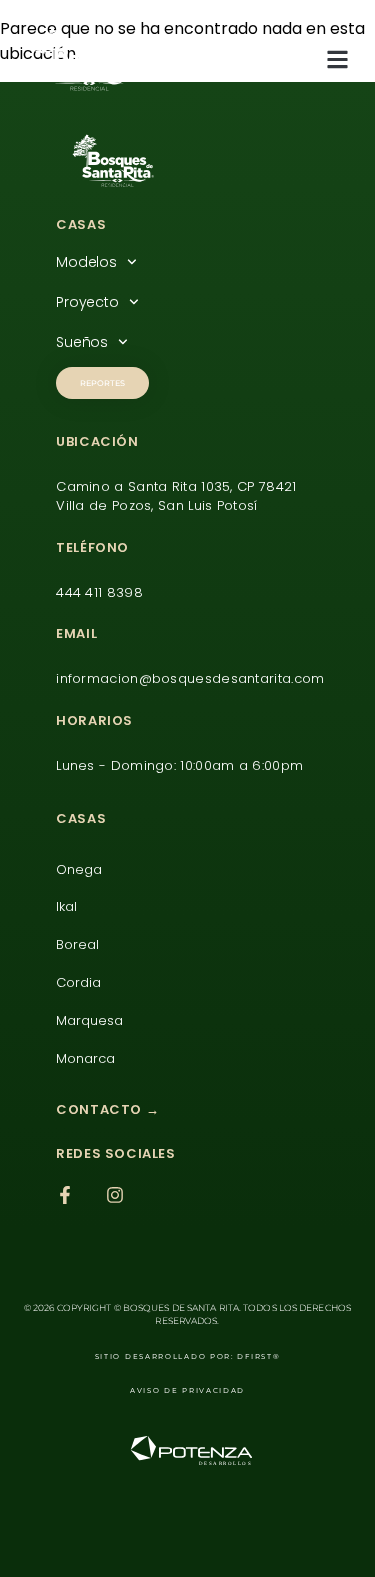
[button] (338, 59)
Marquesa (89, 1020)
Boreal (77, 944)
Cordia (78, 982)
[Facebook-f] (65, 1195)
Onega (79, 869)
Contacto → (107, 1109)
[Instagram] (115, 1195)
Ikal (66, 906)
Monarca (85, 1058)
